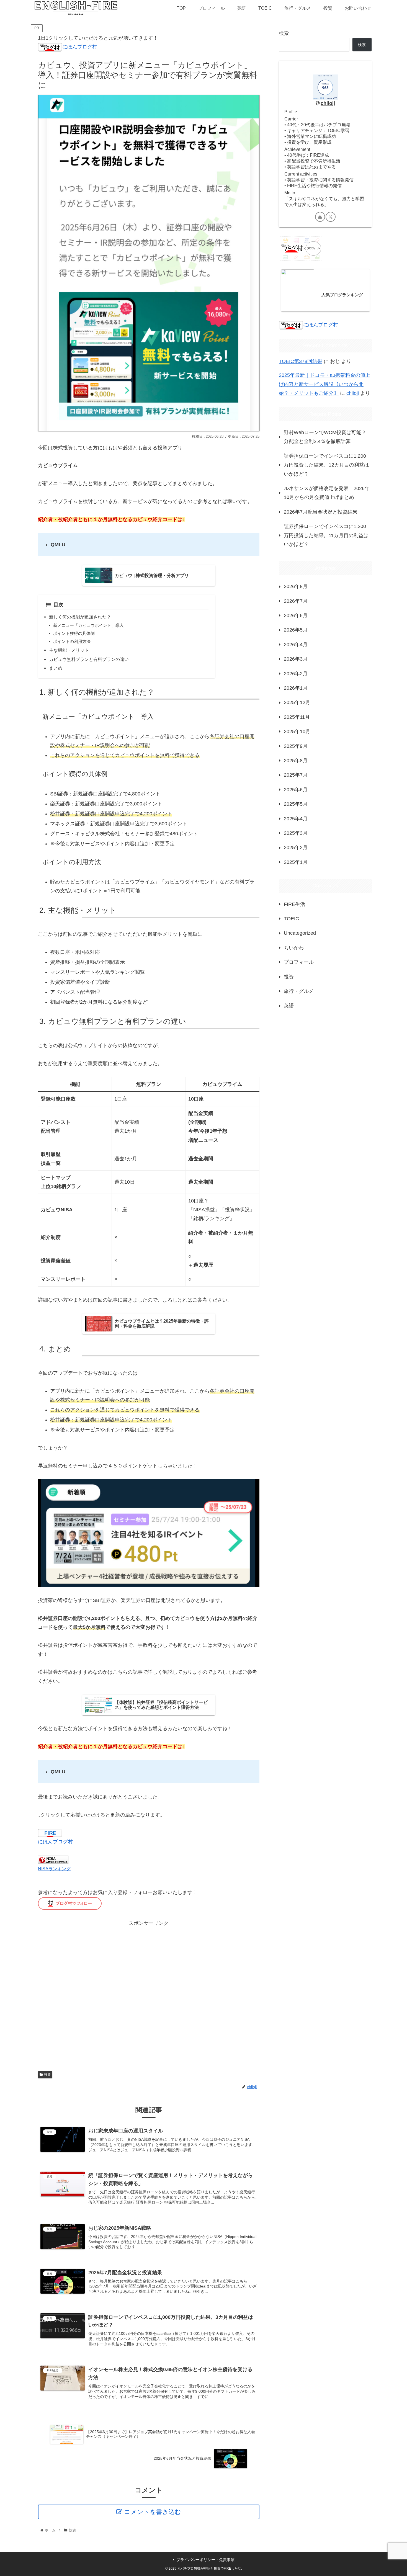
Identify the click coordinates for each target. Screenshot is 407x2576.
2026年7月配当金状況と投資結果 (321, 512)
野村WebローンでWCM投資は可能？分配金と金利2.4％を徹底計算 (325, 437)
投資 (47, 2075)
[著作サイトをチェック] (320, 217)
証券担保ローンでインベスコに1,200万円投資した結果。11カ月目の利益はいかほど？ (326, 535)
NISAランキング (54, 1869)
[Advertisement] (149, 1994)
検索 (284, 33)
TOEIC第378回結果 (301, 361)
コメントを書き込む (153, 2512)
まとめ (56, 668)
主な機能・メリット (69, 650)
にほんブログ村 (80, 47)
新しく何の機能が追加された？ (80, 617)
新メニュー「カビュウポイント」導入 (88, 625)
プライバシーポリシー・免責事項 (205, 2560)
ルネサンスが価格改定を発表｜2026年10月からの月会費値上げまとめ (327, 493)
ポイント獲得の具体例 (74, 633)
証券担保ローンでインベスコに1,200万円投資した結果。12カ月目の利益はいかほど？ (326, 465)
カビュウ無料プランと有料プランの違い (89, 659)
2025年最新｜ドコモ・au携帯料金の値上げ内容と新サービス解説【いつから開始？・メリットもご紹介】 (324, 384)
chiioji (328, 103)
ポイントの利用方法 (72, 642)
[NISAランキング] (53, 1860)
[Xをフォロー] (331, 217)
